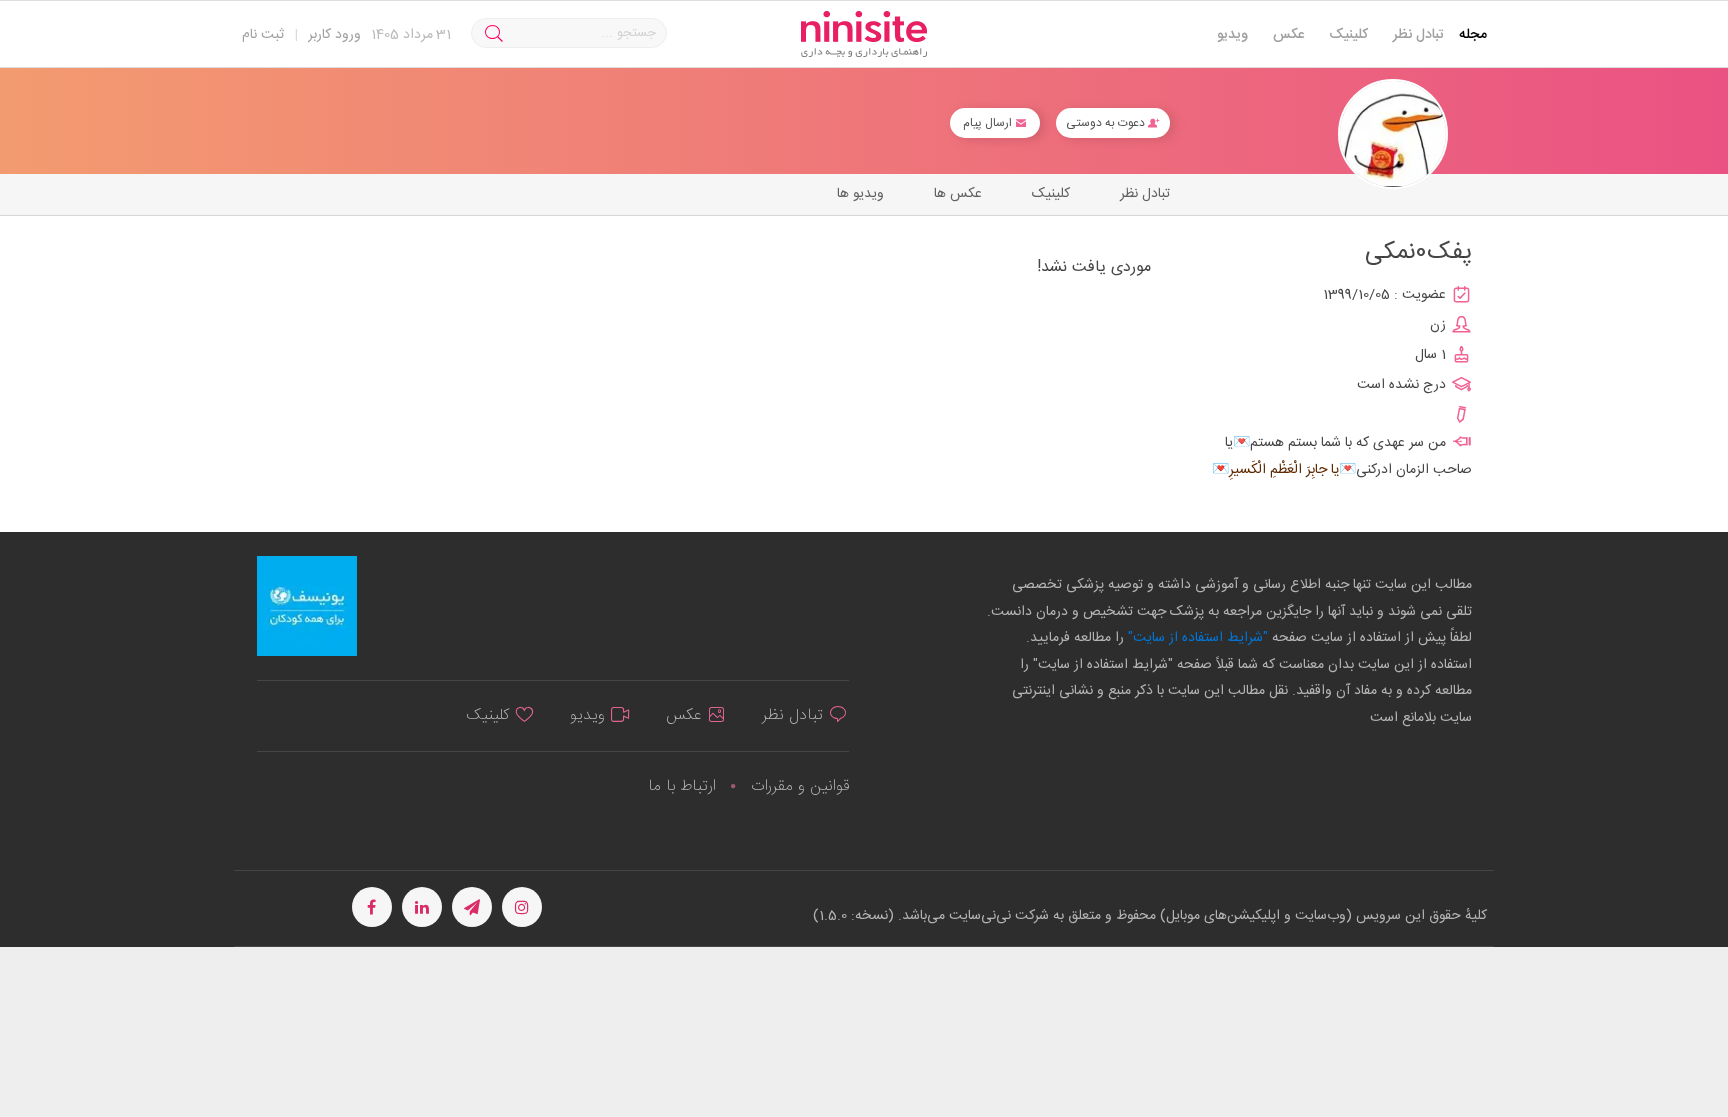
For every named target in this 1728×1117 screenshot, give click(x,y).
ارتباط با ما (682, 786)
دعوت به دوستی (1107, 123)
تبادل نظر (1418, 35)
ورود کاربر (334, 35)
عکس (1288, 35)
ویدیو (1232, 35)
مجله (1473, 35)
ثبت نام (263, 35)
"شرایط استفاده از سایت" (1196, 638)
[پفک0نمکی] (1393, 134)
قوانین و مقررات (800, 786)
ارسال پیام (989, 123)
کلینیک (1348, 35)
